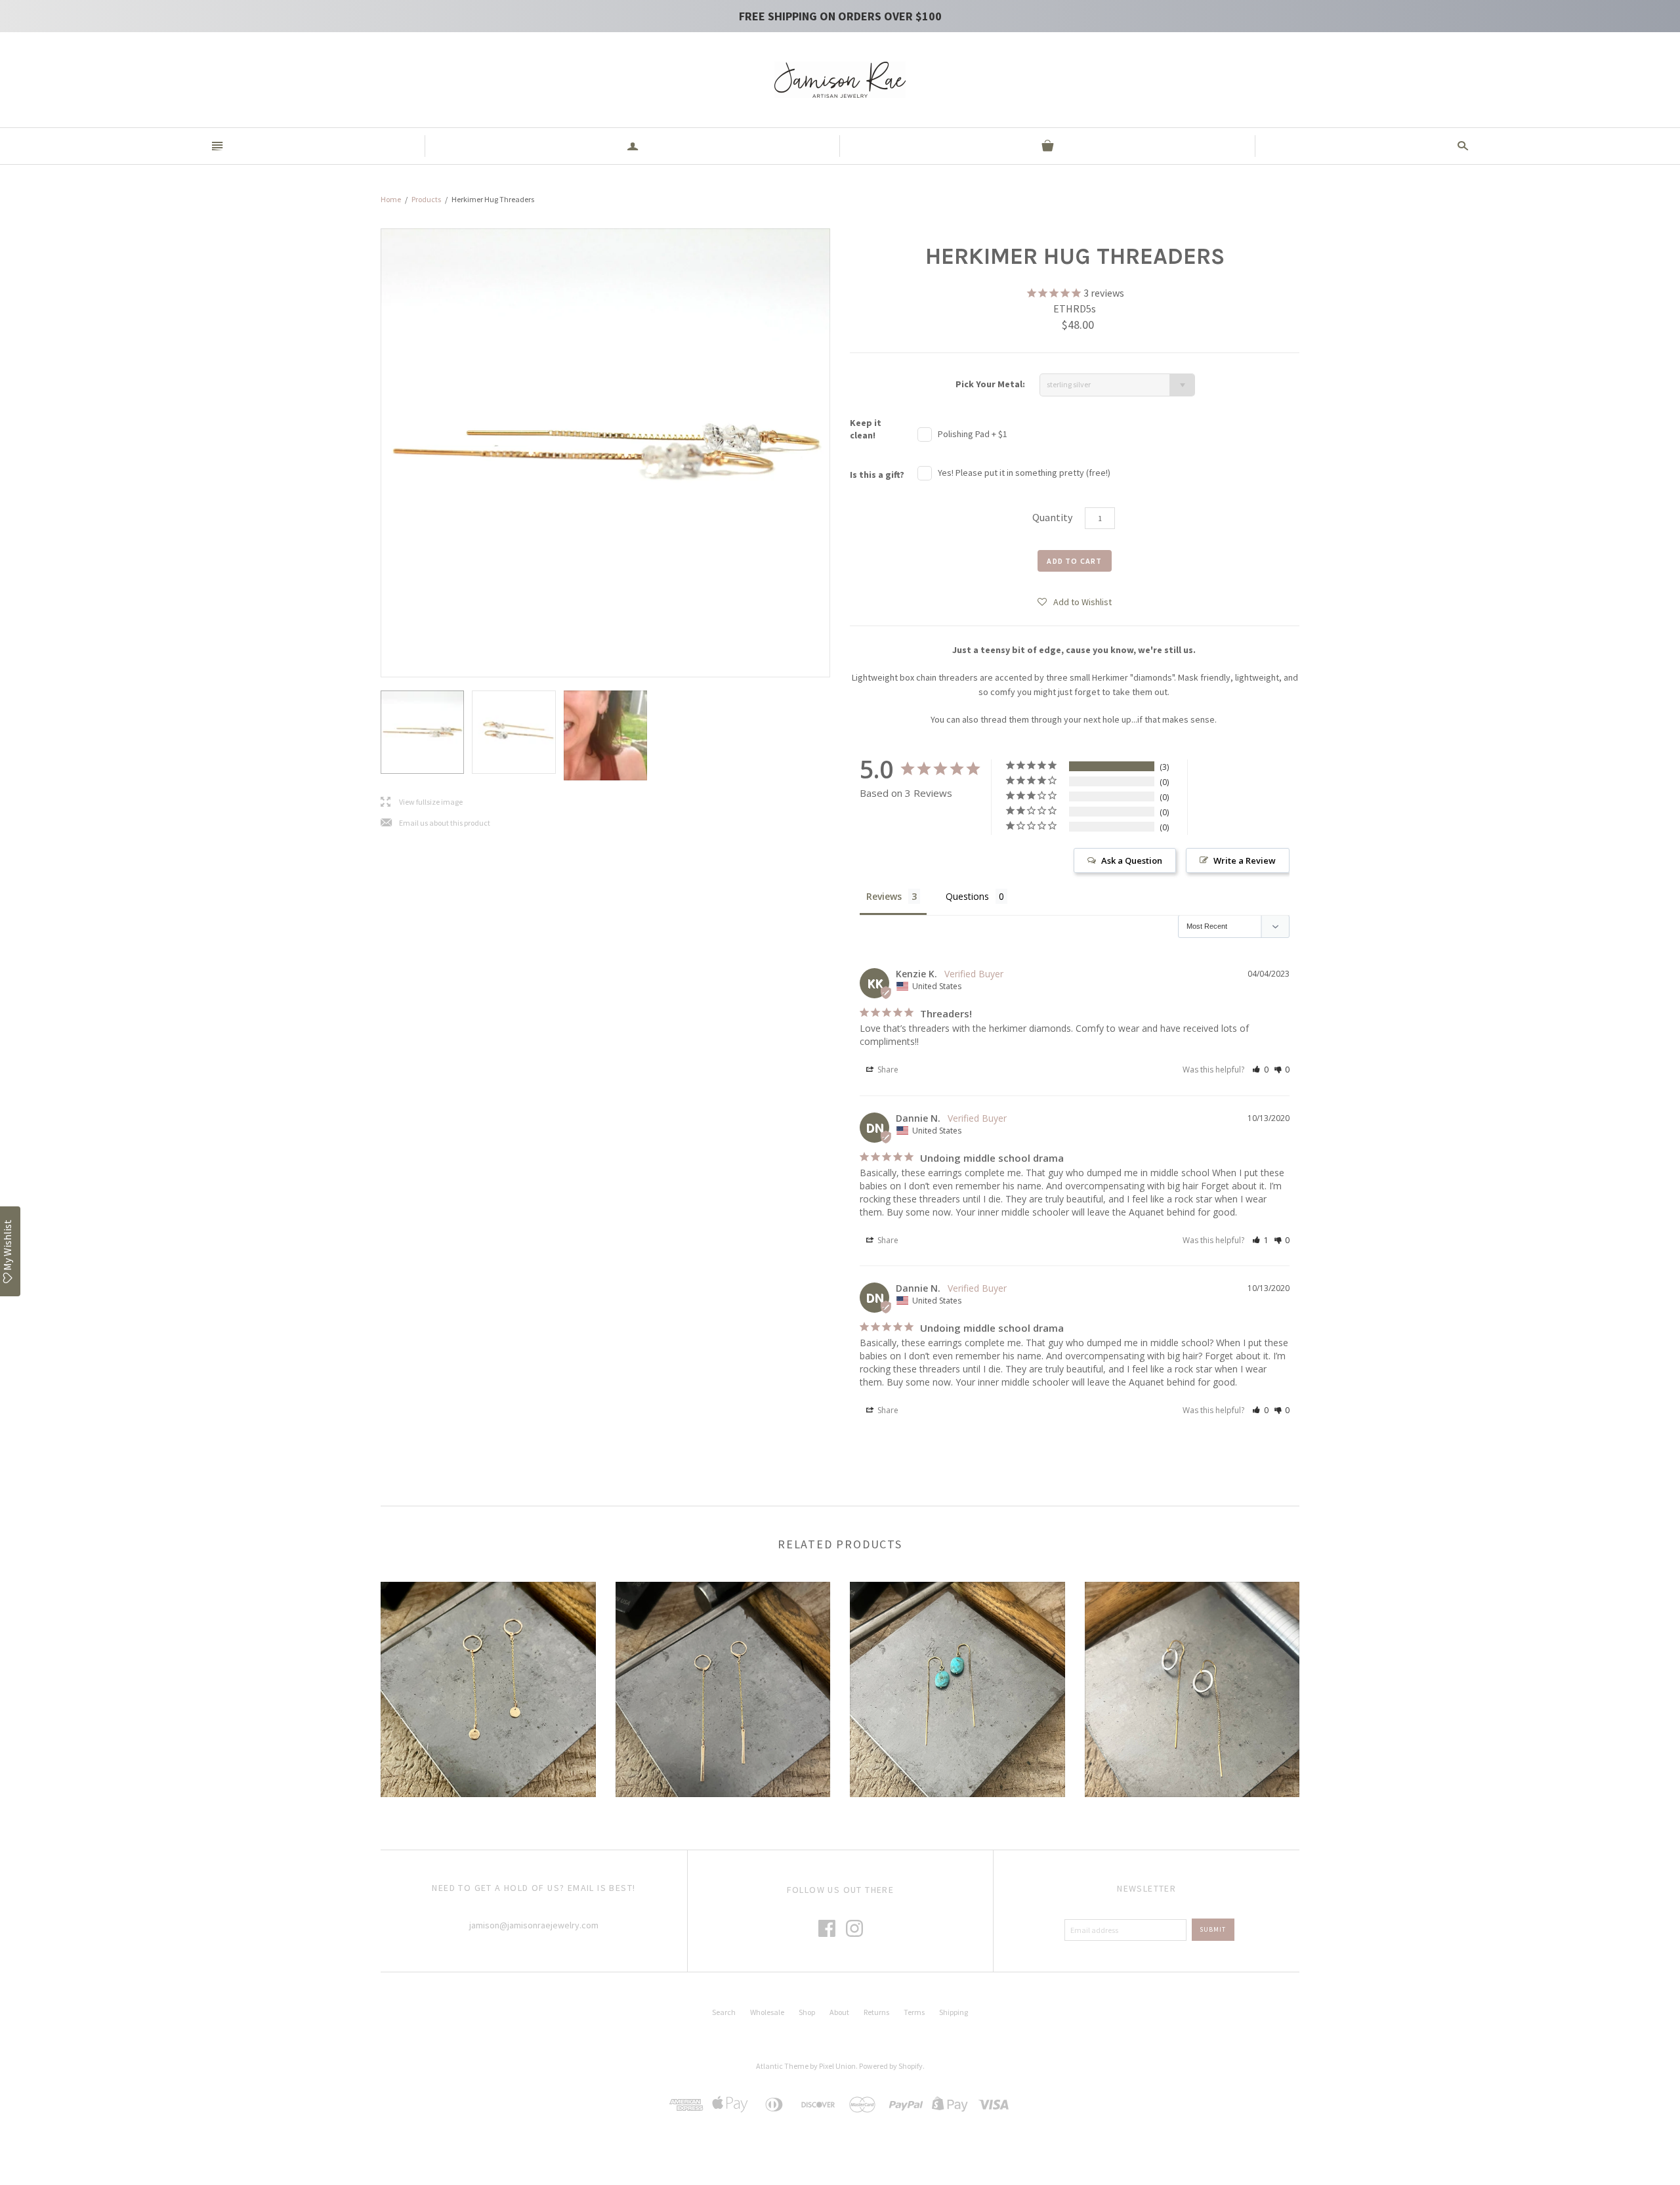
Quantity (1052, 517)
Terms (914, 2012)
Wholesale (767, 2012)
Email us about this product (435, 823)
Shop (807, 2012)
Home (391, 199)
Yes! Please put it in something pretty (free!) (1024, 473)
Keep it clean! (866, 429)
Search (724, 2012)
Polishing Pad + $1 (973, 434)
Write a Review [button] (1245, 860)
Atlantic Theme (782, 2066)
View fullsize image (422, 802)
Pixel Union (837, 2066)
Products (426, 199)
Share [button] (887, 1070)
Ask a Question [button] (1132, 860)
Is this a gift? (877, 475)
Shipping (954, 2012)
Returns (876, 2012)
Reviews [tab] (884, 896)
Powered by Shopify (891, 2066)
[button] (1075, 601)
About (839, 2012)
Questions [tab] (967, 896)
